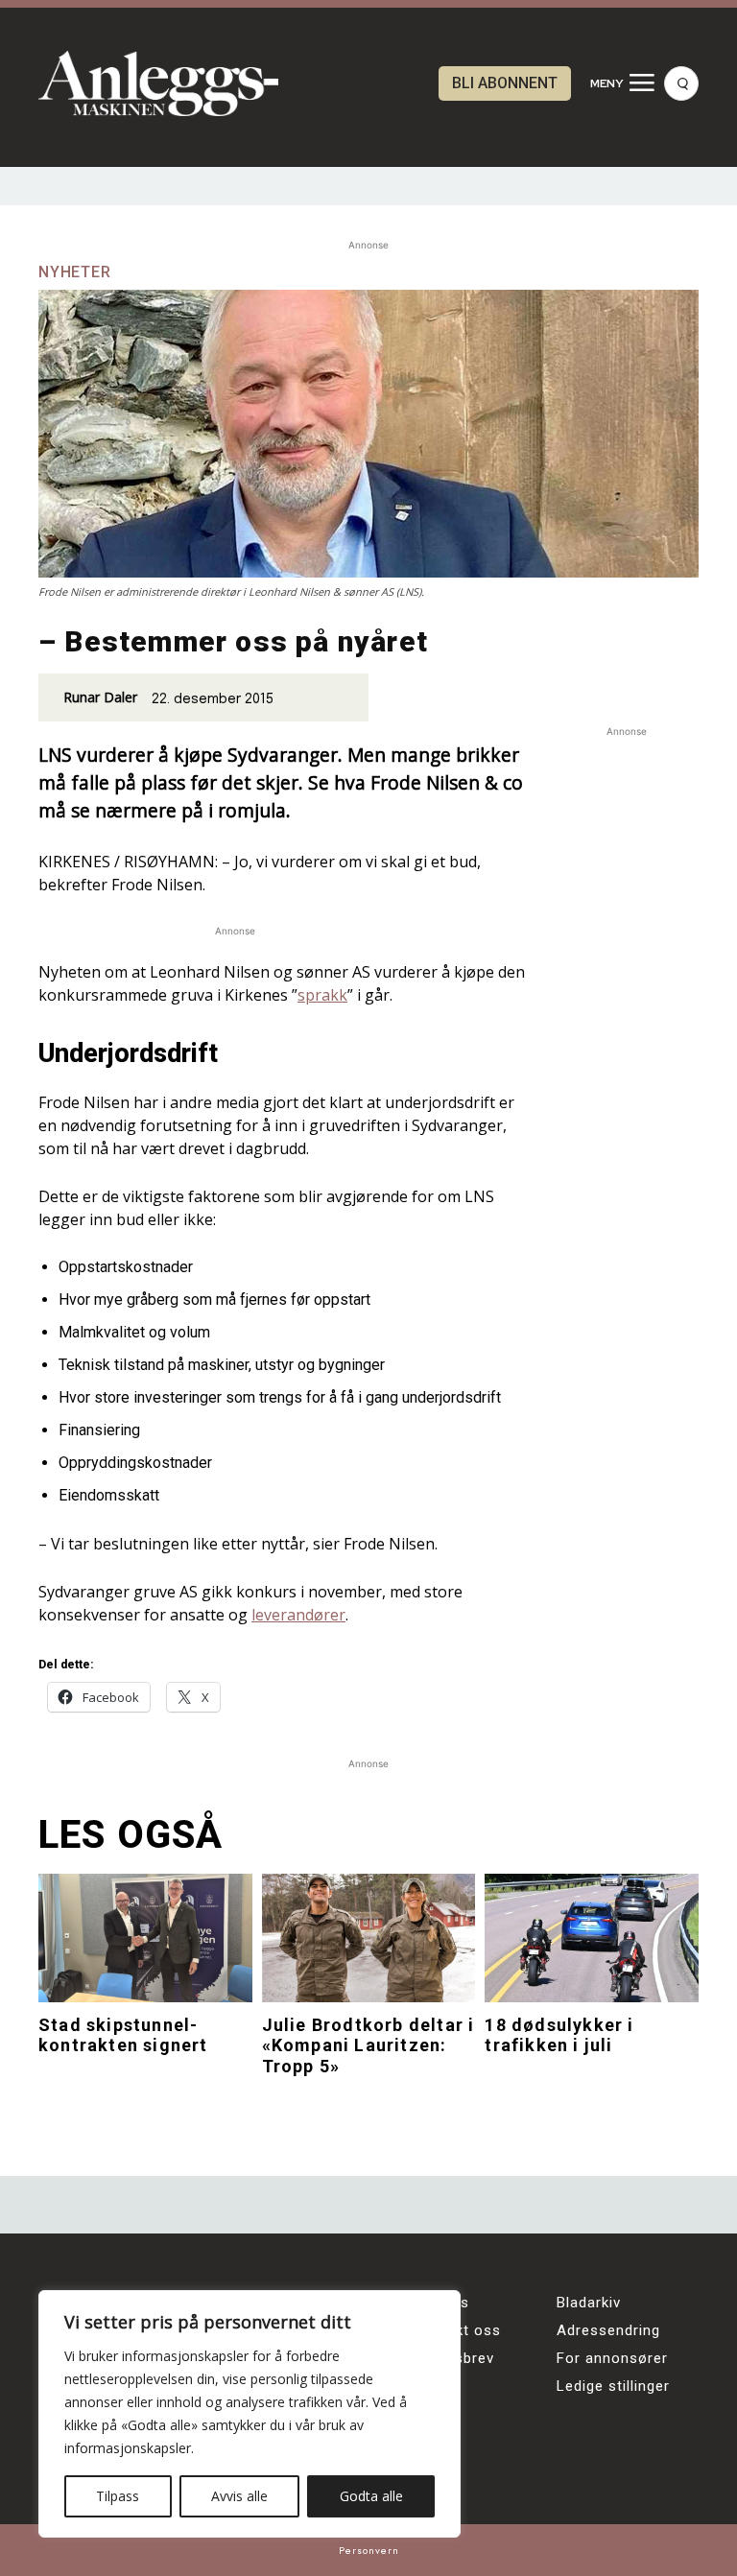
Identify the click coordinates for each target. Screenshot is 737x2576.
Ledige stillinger (613, 2386)
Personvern (369, 2550)
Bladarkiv (589, 2303)
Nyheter (75, 272)
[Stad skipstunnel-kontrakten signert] (145, 1938)
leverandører (298, 1615)
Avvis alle (239, 2496)
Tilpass (118, 2496)
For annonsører (612, 2358)
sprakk (322, 995)
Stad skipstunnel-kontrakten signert (123, 2035)
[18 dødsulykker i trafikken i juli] (592, 1938)
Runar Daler (100, 697)
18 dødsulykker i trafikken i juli (559, 2035)
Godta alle (371, 2496)
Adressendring (608, 2330)
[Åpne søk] (681, 83)
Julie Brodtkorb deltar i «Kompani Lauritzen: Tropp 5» (368, 2045)
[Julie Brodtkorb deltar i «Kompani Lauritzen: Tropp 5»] (369, 1938)
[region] (250, 2414)
